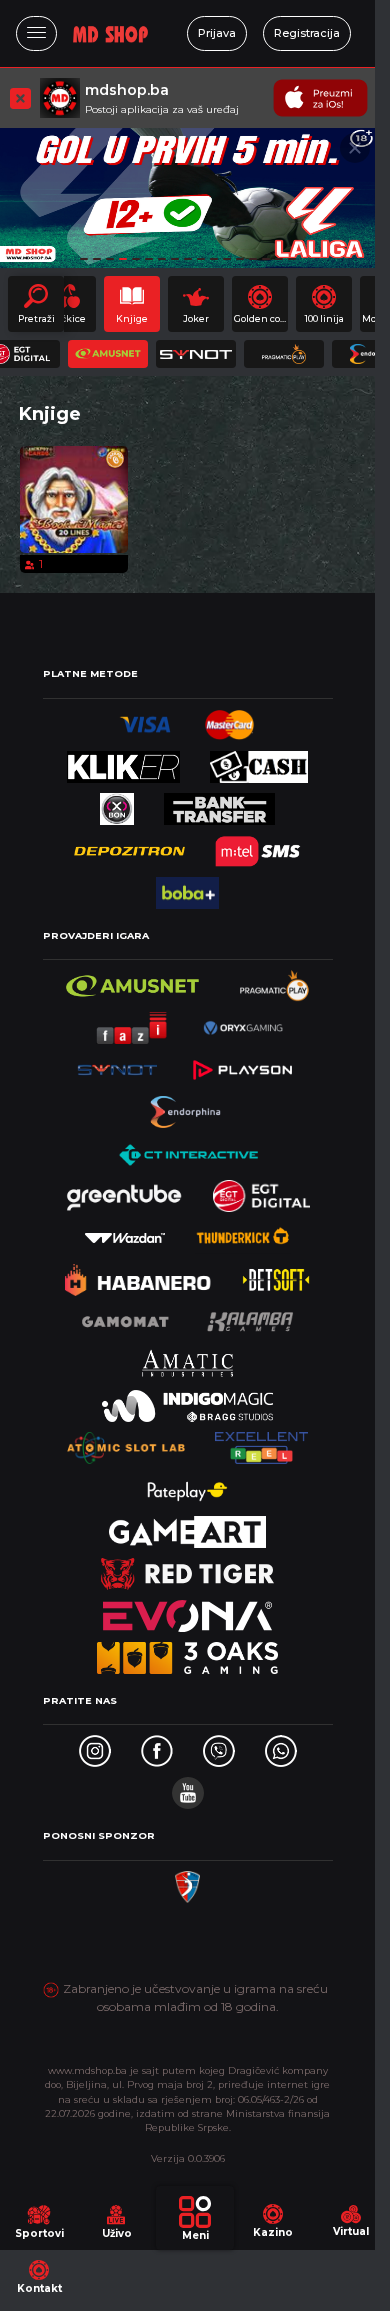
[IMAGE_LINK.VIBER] (219, 1745)
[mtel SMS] (258, 845)
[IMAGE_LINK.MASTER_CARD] (229, 719)
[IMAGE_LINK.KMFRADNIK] (187, 1881)
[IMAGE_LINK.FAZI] (133, 1022)
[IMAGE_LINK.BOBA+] (187, 887)
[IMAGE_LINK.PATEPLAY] (187, 1484)
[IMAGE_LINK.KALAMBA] (250, 1316)
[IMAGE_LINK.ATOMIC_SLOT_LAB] (126, 1442)
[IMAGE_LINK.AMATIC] (187, 1358)
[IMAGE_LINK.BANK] (219, 803)
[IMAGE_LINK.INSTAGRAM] (95, 1745)
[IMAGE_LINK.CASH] (259, 761)
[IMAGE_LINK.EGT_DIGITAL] (261, 1190)
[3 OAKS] (187, 1652)
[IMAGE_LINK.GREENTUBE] (124, 1190)
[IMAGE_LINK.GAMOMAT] (125, 1316)
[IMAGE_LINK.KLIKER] (123, 761)
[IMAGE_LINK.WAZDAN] (125, 1232)
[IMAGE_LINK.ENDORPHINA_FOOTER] (187, 1106)
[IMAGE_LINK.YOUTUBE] (188, 1787)
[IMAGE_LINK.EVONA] (187, 1610)
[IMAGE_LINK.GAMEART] (187, 1526)
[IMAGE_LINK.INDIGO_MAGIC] (188, 1400)
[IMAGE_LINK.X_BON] (117, 803)
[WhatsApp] (281, 1745)
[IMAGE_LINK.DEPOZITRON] (129, 845)
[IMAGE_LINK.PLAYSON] (242, 1064)
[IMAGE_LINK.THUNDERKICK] (243, 1232)
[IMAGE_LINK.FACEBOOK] (157, 1745)
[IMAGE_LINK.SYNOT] (117, 1064)
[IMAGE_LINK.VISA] (145, 719)
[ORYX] (243, 1022)
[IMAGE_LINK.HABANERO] (138, 1274)
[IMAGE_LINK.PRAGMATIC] (276, 980)
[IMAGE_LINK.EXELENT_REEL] (261, 1442)
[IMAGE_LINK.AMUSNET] (132, 980)
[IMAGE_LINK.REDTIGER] (187, 1568)
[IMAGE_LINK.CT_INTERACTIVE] (187, 1148)
